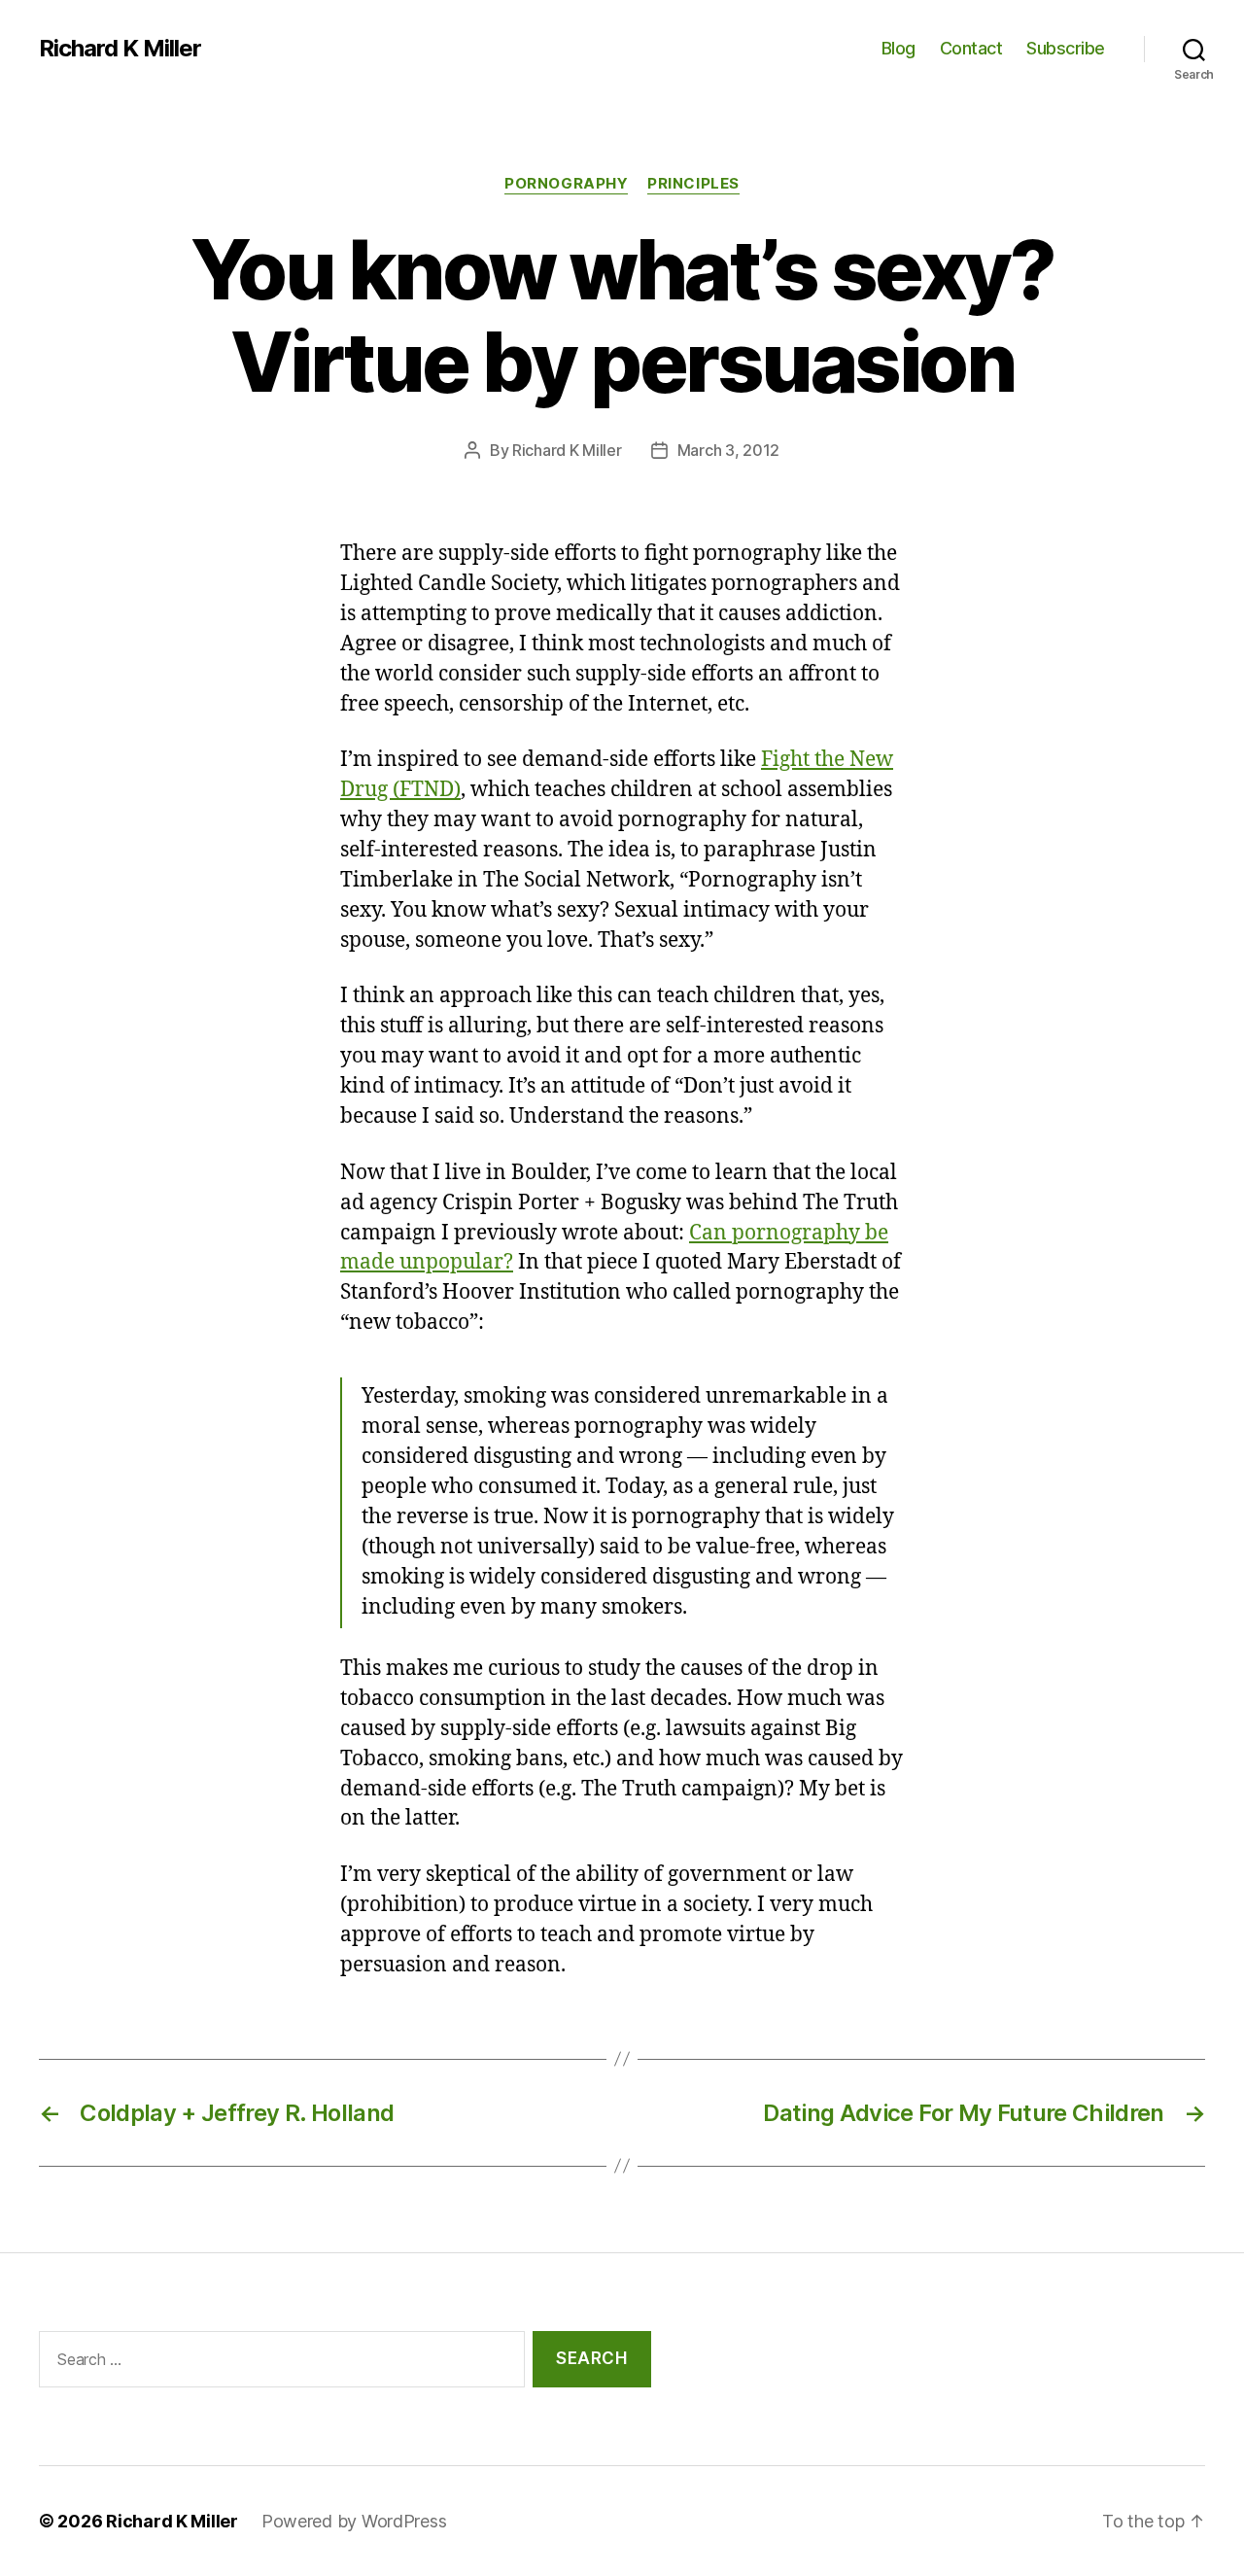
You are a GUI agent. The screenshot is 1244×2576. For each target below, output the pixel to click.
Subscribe (1066, 48)
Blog (898, 48)
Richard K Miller (120, 49)
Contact (971, 48)
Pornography (566, 184)
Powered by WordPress (354, 2521)
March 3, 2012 (729, 450)
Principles (693, 184)
